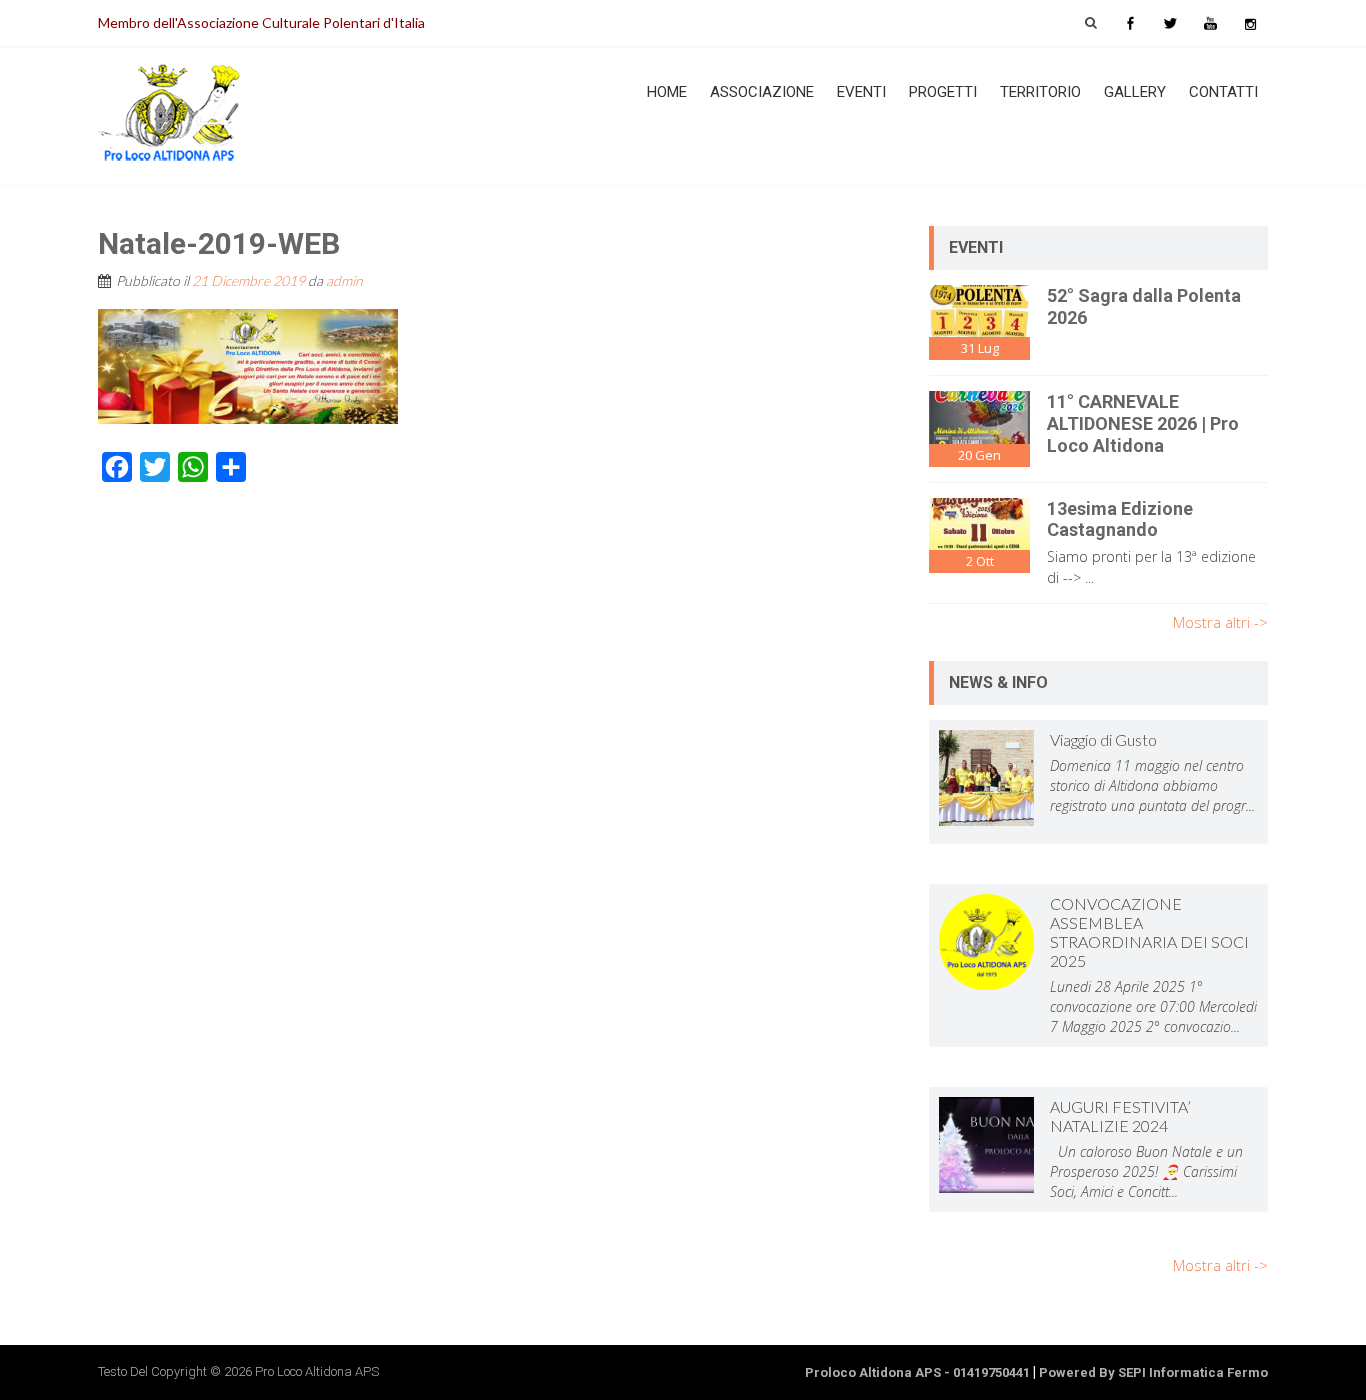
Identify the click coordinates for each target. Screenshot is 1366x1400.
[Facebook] (1130, 23)
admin (344, 280)
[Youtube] (1210, 23)
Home (667, 92)
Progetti (943, 92)
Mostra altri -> (1220, 622)
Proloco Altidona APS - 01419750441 (917, 1372)
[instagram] (1250, 23)
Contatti (1223, 92)
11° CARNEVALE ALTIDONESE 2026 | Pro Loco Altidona (1143, 423)
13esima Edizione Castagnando (1120, 519)
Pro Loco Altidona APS (317, 1371)
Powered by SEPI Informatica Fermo (1153, 1372)
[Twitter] (1170, 23)
